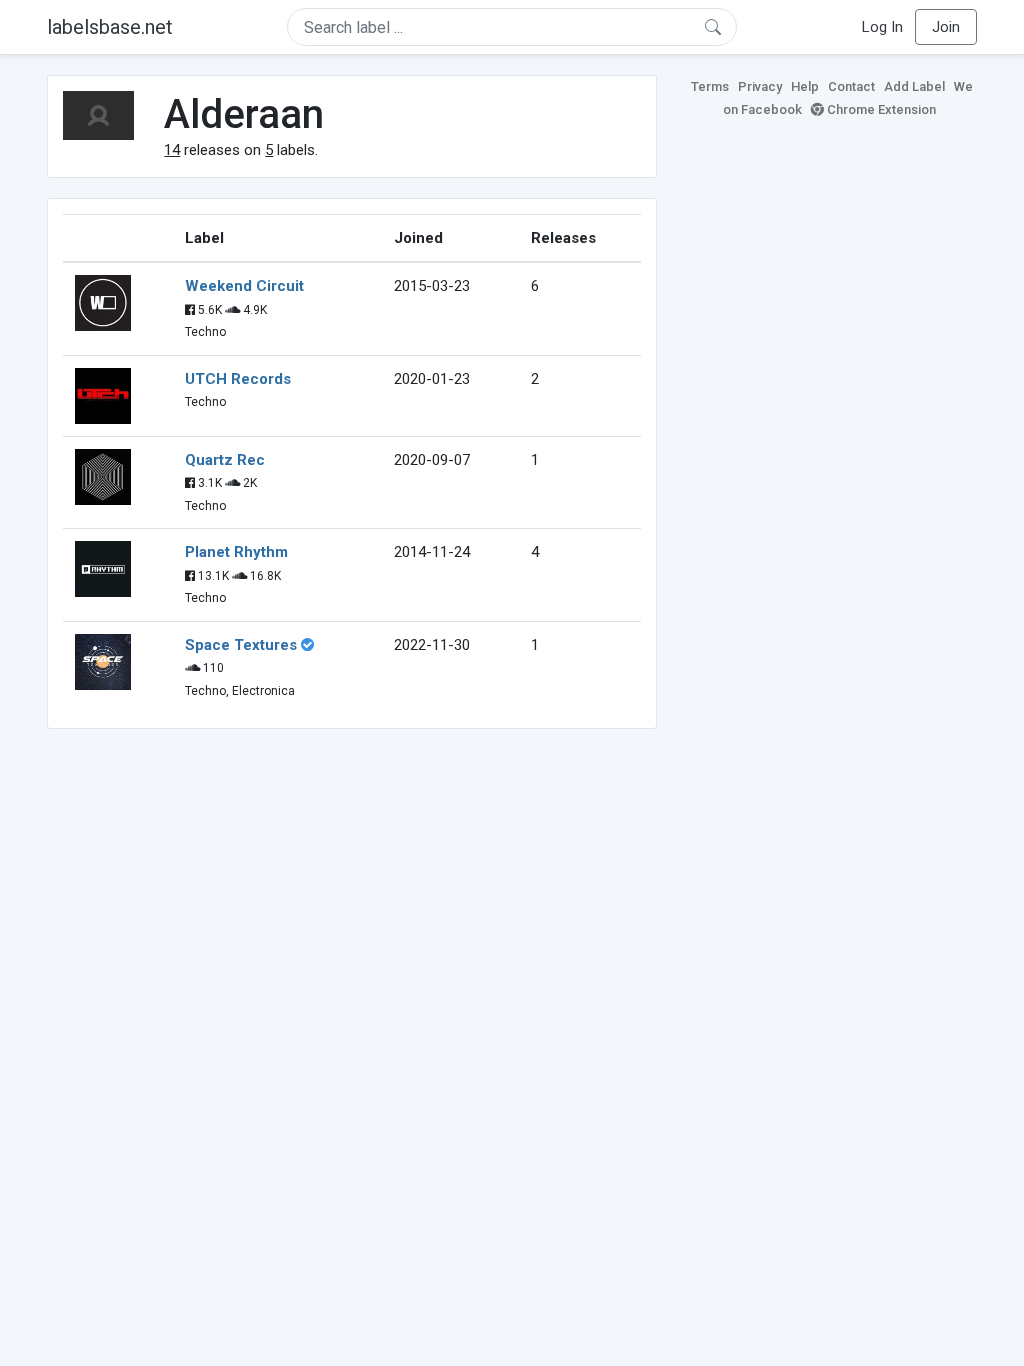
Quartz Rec (225, 460)
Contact (851, 86)
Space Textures (241, 645)
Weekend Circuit (244, 286)
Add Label (914, 86)
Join (946, 27)
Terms (710, 86)
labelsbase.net (110, 27)
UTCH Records (238, 379)
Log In (882, 27)
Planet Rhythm (236, 552)
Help (805, 86)
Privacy (760, 86)
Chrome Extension (880, 109)
